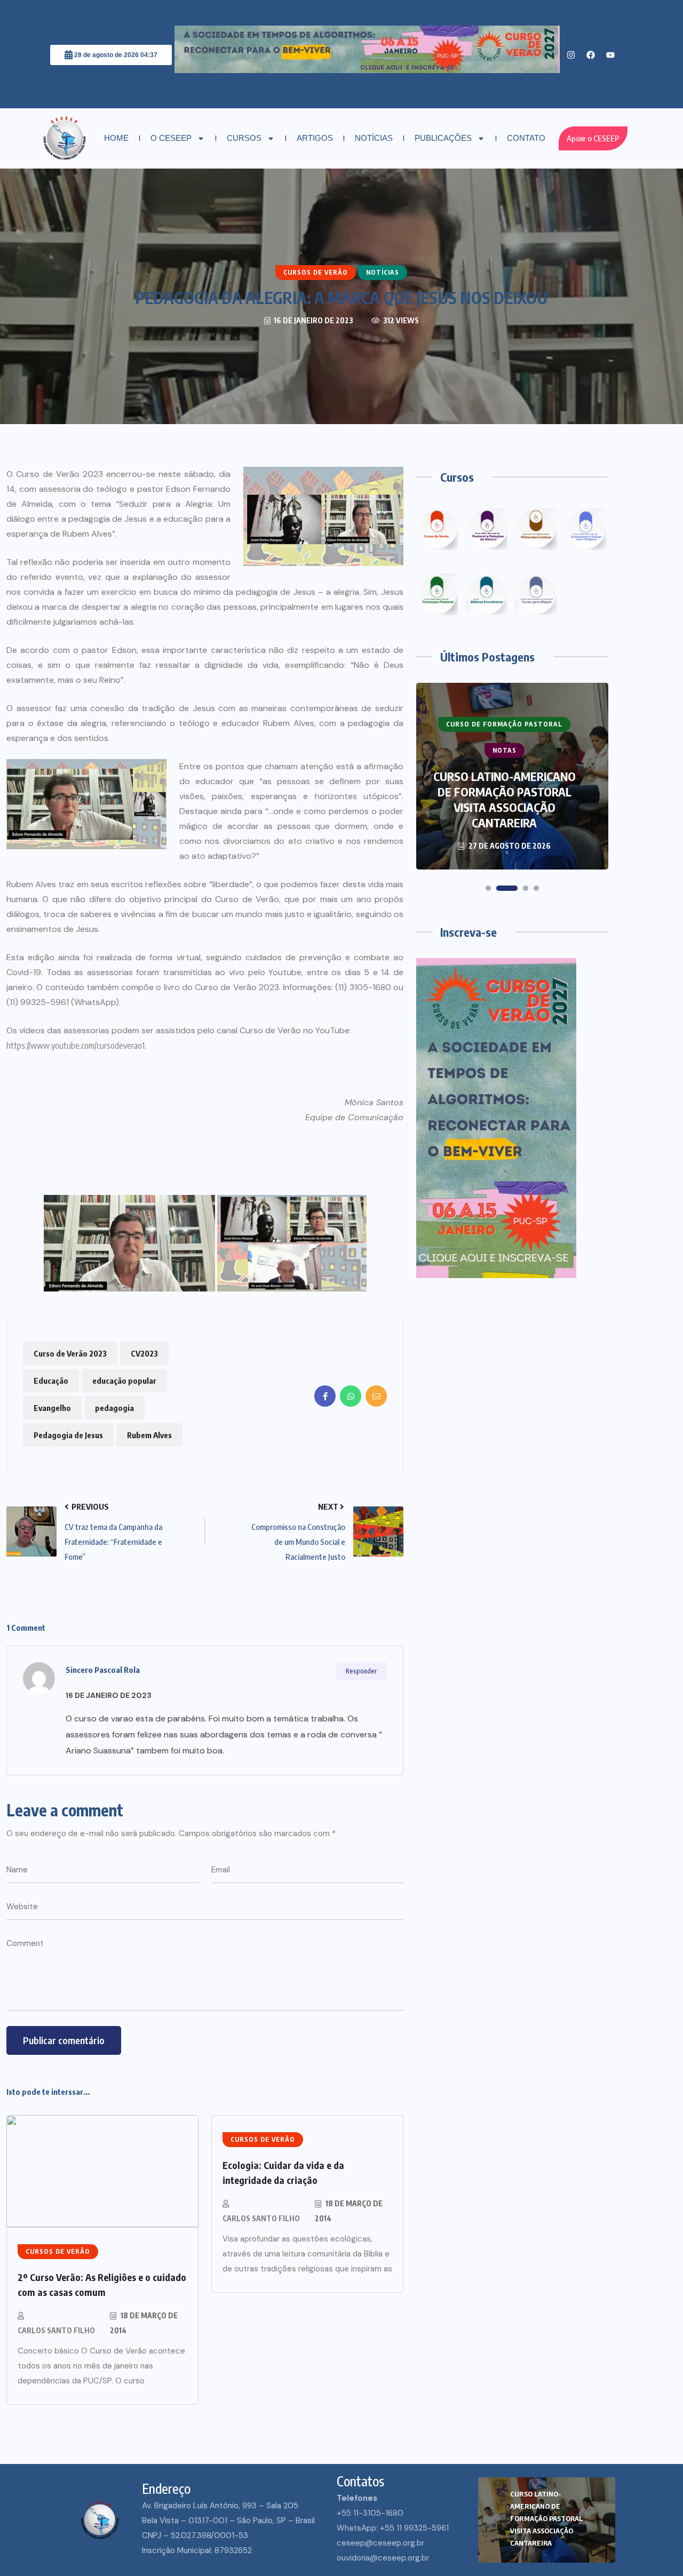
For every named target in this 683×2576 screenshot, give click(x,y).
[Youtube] (610, 55)
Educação (51, 1381)
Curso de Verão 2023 (70, 1353)
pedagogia (114, 1408)
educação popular (124, 1381)
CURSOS (244, 138)
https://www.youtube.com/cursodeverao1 (76, 1046)
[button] (488, 888)
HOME (116, 138)
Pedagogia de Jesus (68, 1435)
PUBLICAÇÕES (443, 138)
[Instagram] (571, 55)
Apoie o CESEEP (593, 138)
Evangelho (52, 1408)
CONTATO (526, 138)
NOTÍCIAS (374, 138)
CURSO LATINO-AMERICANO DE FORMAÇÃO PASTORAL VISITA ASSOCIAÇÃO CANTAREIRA (546, 2518)
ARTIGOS (315, 138)
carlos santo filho (56, 2330)
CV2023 (144, 1353)
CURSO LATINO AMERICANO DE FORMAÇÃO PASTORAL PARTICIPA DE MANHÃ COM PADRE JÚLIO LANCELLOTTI (504, 799)
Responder (361, 1671)
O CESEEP (171, 138)
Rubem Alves (149, 1435)
